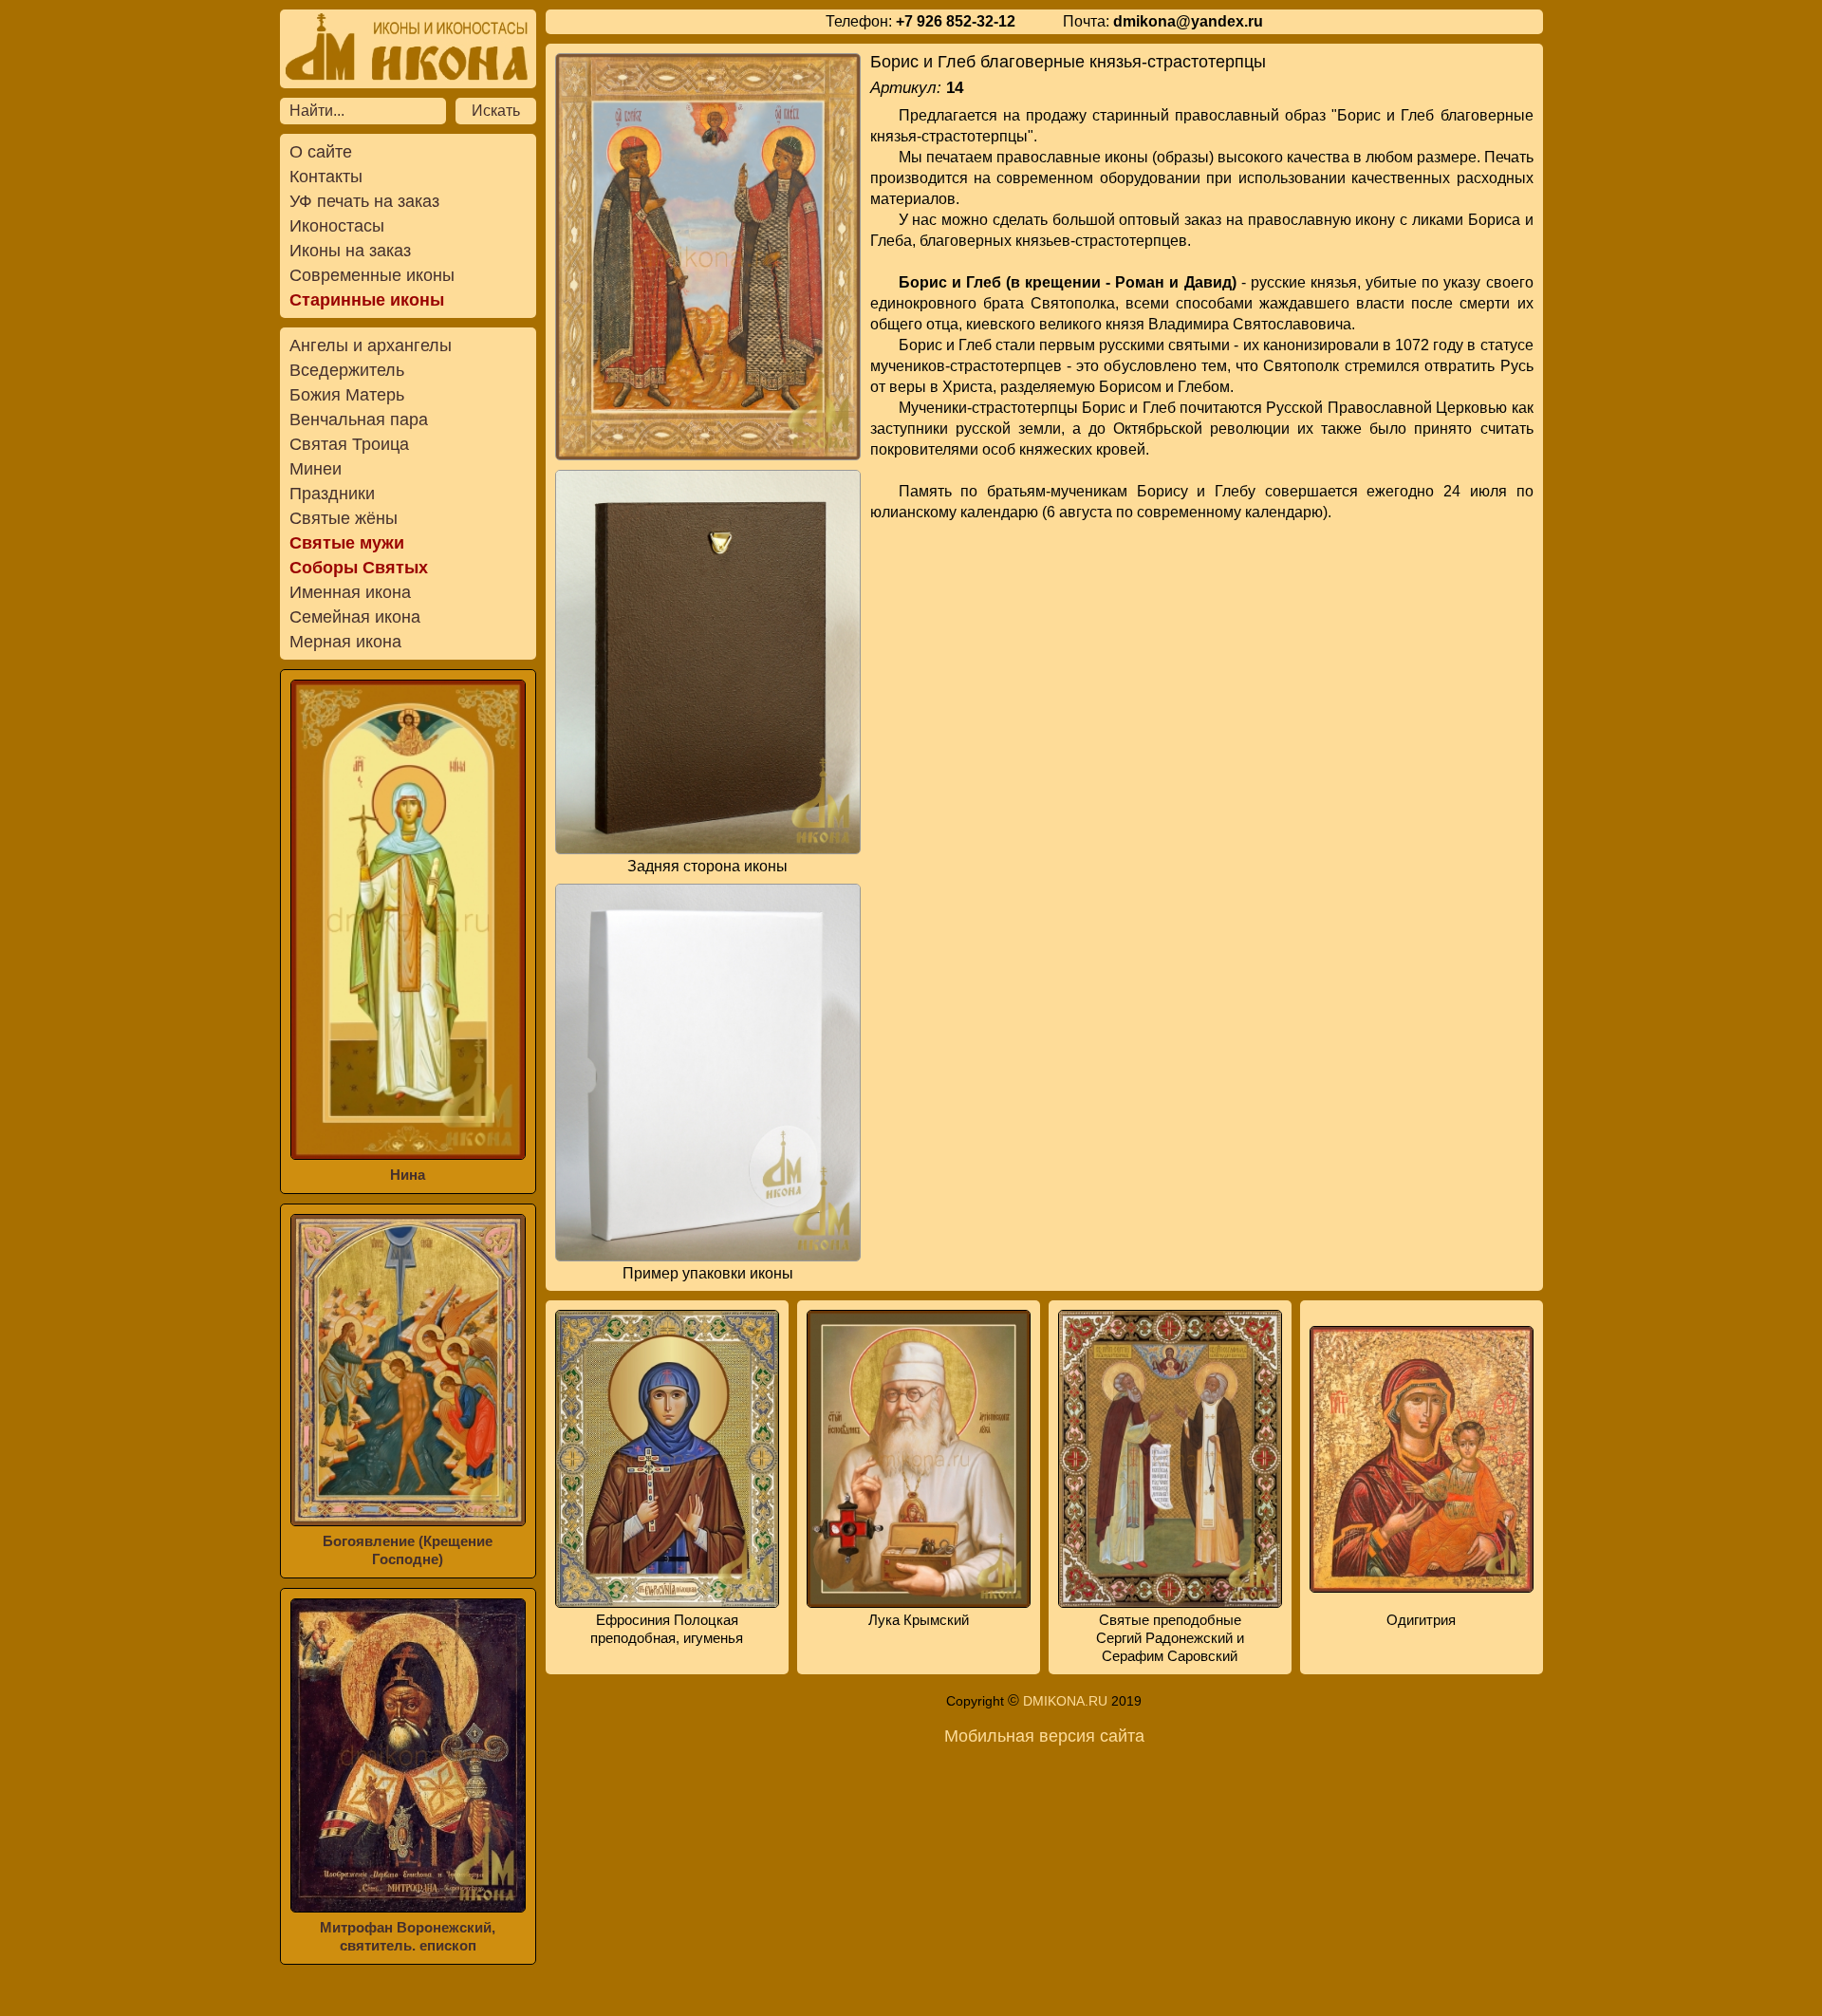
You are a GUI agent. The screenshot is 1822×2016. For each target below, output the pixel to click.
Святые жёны (344, 518)
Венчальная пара (359, 420)
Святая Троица (349, 444)
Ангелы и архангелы (371, 345)
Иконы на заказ (350, 251)
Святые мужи (347, 543)
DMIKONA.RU (1065, 1701)
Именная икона (350, 592)
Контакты (326, 177)
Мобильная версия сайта (1044, 1736)
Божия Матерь (347, 395)
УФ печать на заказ (364, 201)
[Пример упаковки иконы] (708, 1073)
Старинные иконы (367, 300)
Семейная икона (355, 617)
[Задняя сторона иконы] (708, 662)
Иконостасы (337, 226)
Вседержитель (347, 370)
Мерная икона (345, 642)
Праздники (332, 494)
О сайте (321, 152)
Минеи (316, 469)
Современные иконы (372, 275)
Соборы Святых (359, 568)
